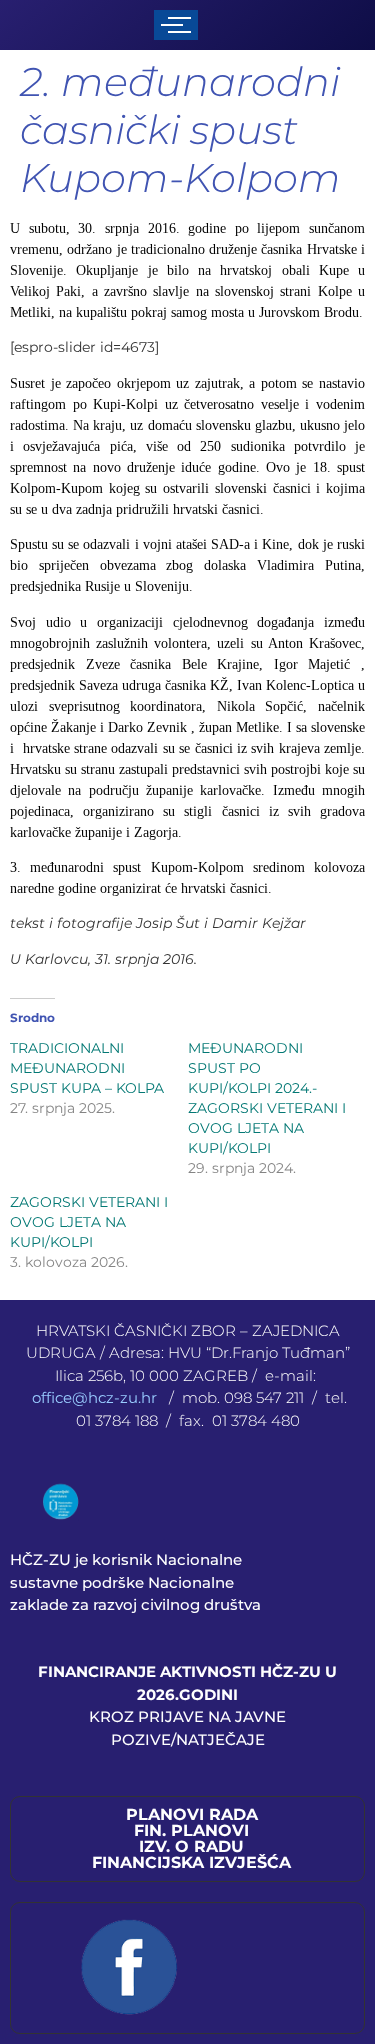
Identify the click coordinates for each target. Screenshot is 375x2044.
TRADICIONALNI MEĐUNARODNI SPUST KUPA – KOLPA (87, 1068)
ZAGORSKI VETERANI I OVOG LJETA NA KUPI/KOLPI (89, 1222)
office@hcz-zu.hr (96, 1397)
